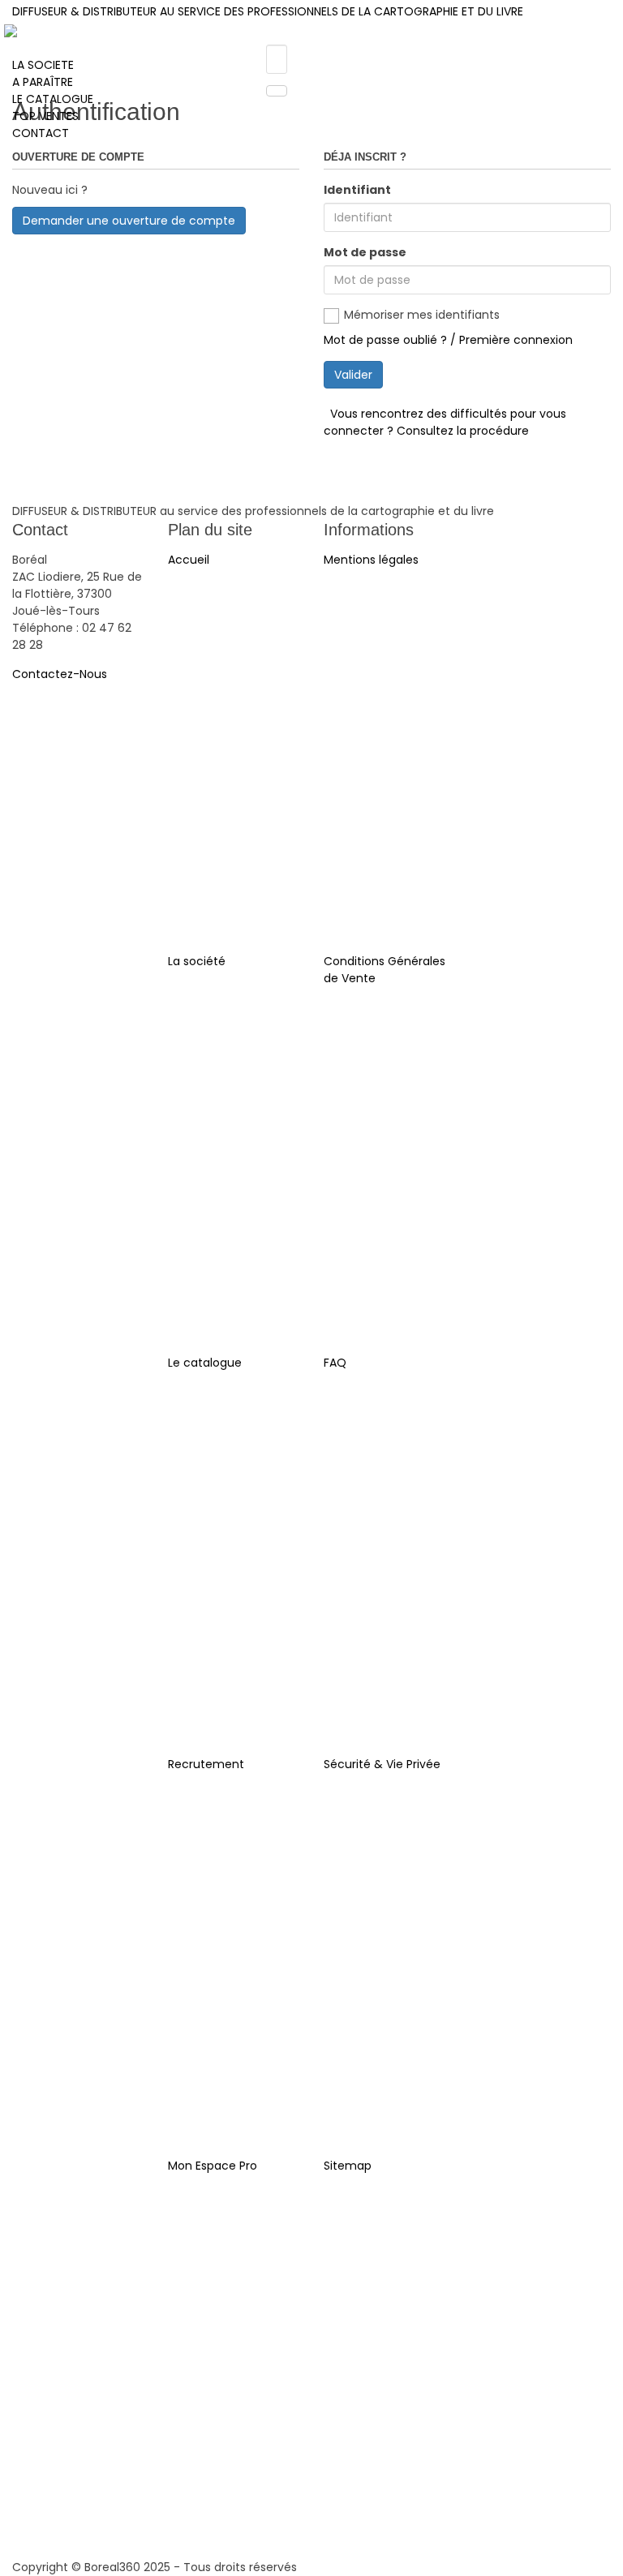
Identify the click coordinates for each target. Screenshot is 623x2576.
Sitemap (348, 2166)
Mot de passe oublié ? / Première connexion (448, 340)
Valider (353, 375)
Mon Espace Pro (213, 2166)
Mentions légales (371, 560)
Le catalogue (205, 1363)
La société (197, 961)
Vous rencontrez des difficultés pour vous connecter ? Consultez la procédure (445, 422)
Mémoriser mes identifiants (422, 315)
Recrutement (206, 1764)
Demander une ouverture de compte (129, 221)
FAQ (335, 1363)
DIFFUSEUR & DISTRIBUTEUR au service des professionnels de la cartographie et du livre (268, 11)
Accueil (189, 560)
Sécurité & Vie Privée (382, 1764)
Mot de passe (365, 252)
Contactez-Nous (60, 674)
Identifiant (357, 190)
